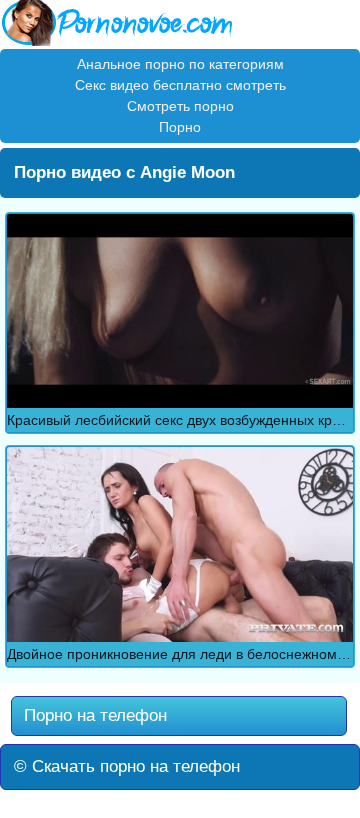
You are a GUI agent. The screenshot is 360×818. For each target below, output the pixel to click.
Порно (180, 127)
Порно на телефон (93, 715)
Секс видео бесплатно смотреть (180, 85)
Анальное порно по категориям (180, 64)
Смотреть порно (180, 106)
